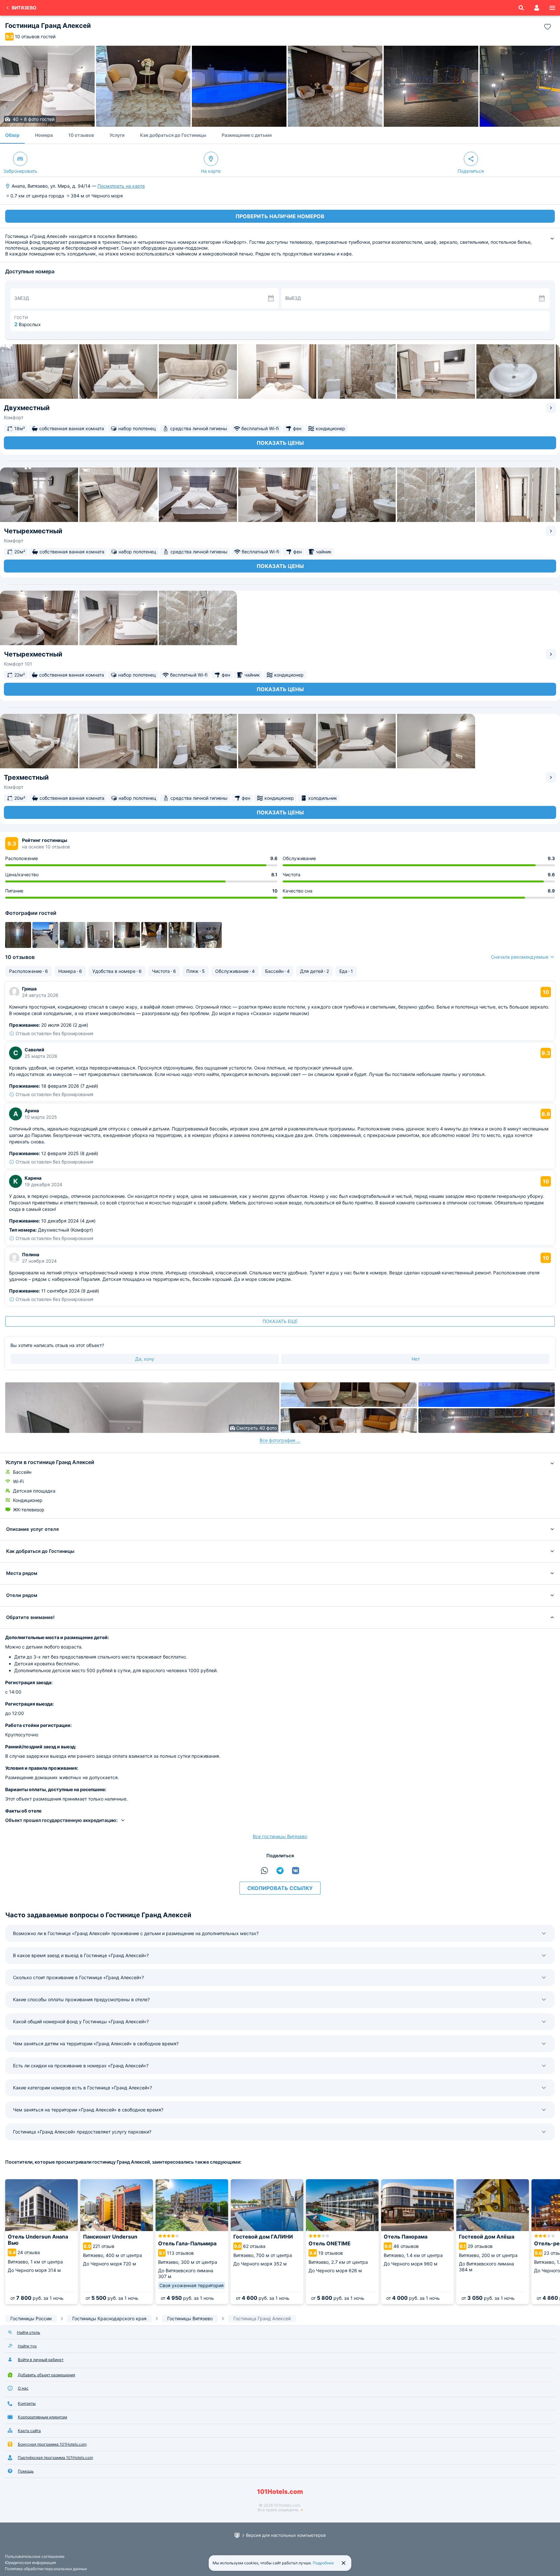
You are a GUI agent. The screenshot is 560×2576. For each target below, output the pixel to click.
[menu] (552, 8)
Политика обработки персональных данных (46, 2569)
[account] (537, 8)
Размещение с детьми (247, 135)
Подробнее (323, 2563)
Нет (416, 1359)
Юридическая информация (30, 2563)
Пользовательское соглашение (35, 2556)
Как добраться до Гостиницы (173, 135)
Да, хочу (145, 1359)
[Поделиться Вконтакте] (296, 1871)
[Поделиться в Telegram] (280, 1871)
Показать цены (280, 443)
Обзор (12, 135)
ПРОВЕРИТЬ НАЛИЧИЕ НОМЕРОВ (280, 216)
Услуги (117, 135)
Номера (44, 135)
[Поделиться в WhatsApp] (264, 1871)
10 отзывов (81, 135)
